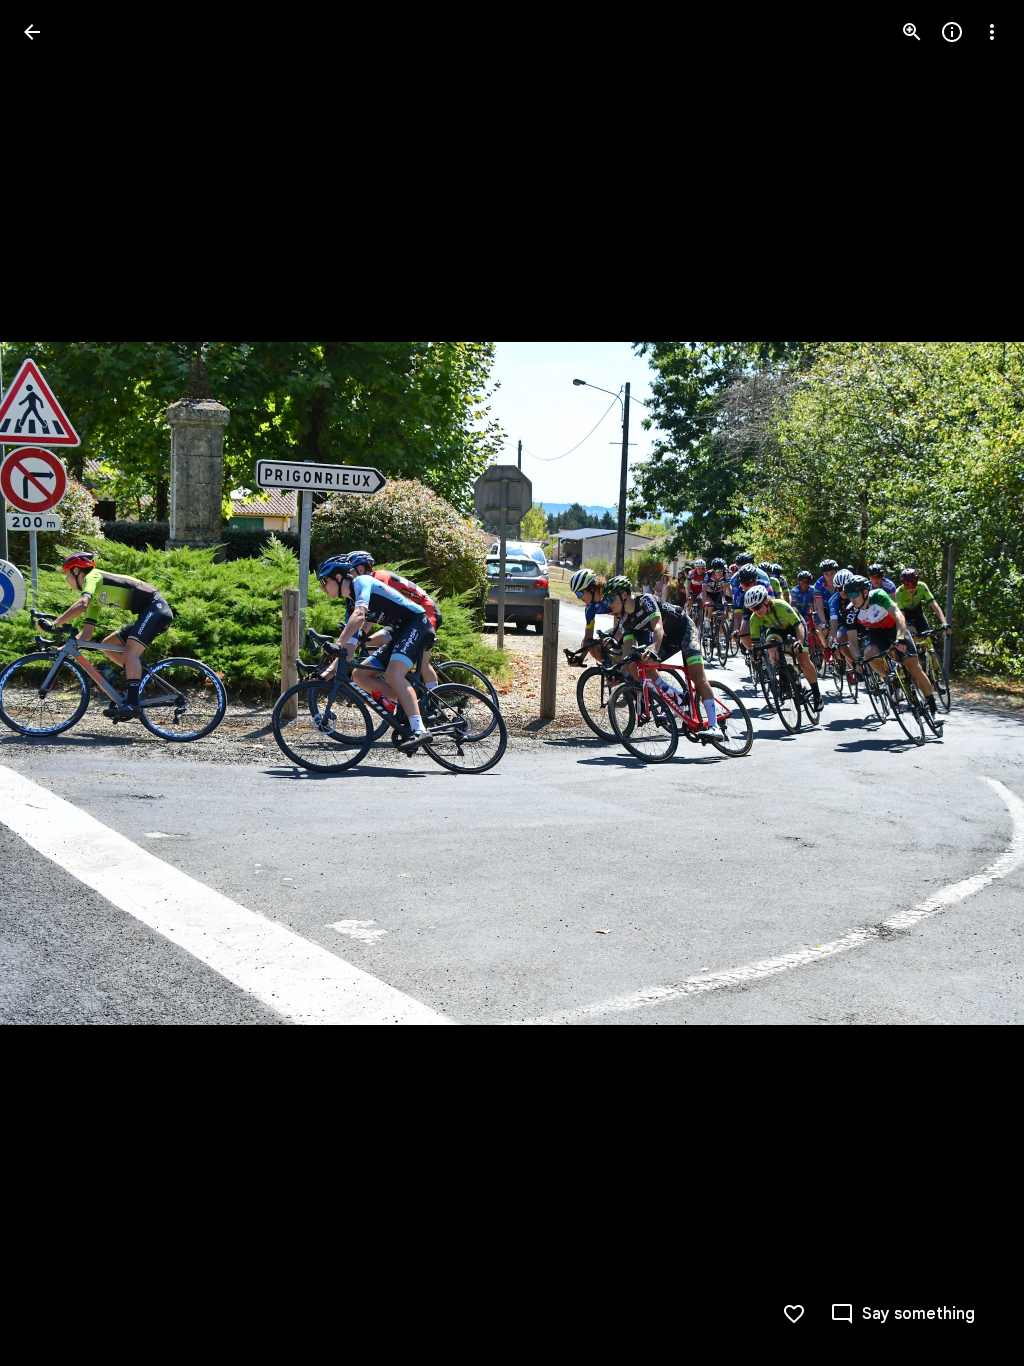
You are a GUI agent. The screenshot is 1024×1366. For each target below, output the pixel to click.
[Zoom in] (912, 32)
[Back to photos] (32, 32)
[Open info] (952, 32)
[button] (56, 683)
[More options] (992, 32)
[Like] (794, 1314)
